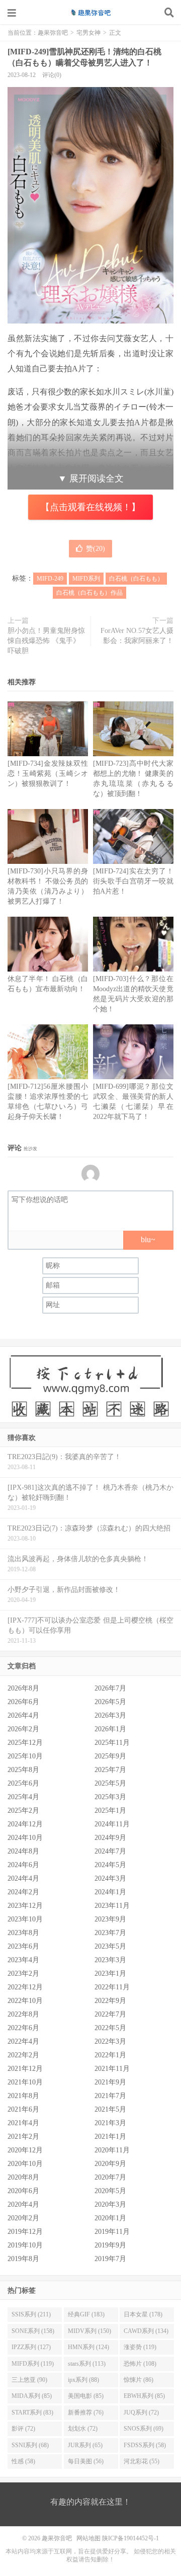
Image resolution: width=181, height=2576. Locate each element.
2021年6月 (23, 2109)
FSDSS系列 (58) (145, 2445)
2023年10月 (25, 1919)
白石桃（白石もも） (136, 579)
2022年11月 (112, 1987)
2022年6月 (23, 2028)
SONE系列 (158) (33, 2331)
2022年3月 (110, 2041)
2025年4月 (23, 1797)
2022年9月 (110, 2001)
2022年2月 (23, 2055)
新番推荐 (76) (86, 2412)
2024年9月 (110, 1838)
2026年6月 (23, 1702)
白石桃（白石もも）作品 (89, 593)
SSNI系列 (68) (30, 2445)
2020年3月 (110, 2204)
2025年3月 (110, 1797)
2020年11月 (112, 2150)
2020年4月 (23, 2204)
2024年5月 (110, 1865)
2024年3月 (110, 1878)
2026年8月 (23, 1688)
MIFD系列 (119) (33, 2364)
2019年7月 (110, 2259)
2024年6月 (23, 1865)
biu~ (148, 1239)
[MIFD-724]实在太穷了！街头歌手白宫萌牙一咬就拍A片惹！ (133, 881)
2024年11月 (112, 1824)
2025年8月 (23, 1770)
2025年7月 (110, 1770)
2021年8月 (23, 2096)
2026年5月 (110, 1702)
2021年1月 (110, 2137)
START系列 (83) (32, 2412)
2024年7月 (110, 1851)
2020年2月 (23, 2218)
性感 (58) (23, 2461)
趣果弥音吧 (90, 13)
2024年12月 (25, 1824)
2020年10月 (25, 2164)
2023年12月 (25, 1906)
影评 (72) (23, 2429)
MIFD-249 (50, 579)
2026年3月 (110, 1715)
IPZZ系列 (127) (31, 2347)
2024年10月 (25, 1838)
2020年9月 (110, 2164)
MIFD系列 (86, 579)
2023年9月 (110, 1919)
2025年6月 (23, 1783)
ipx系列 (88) (83, 2380)
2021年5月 (110, 2109)
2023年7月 (110, 1933)
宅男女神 (88, 33)
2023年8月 (23, 1933)
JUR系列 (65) (85, 2445)
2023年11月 (112, 1906)
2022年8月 (23, 2014)
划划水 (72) (83, 2429)
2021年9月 (110, 2082)
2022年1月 (110, 2055)
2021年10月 (25, 2082)
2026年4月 (23, 1715)
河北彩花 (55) (142, 2461)
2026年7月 (110, 1688)
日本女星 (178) (143, 2314)
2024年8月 (23, 1851)
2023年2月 (23, 1974)
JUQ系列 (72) (141, 2412)
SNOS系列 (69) (144, 2429)
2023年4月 (23, 1960)
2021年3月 (110, 2123)
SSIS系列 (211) (31, 2314)
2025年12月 (25, 1743)
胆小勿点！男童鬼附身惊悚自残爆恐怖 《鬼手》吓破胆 (46, 641)
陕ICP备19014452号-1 (130, 2538)
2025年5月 (110, 1783)
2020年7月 (110, 2177)
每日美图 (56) (86, 2461)
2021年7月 (110, 2096)
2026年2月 (23, 1729)
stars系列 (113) (87, 2364)
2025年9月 (110, 1756)
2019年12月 (25, 2232)
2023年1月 (110, 1974)
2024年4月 (23, 1878)
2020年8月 (23, 2177)
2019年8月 (23, 2259)
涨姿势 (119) (140, 2347)
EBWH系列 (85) (144, 2396)
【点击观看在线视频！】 (90, 507)
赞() (96, 549)
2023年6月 (23, 1946)
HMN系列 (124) (88, 2347)
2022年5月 (110, 2028)
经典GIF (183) (86, 2314)
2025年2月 (23, 1810)
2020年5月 (110, 2191)
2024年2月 (23, 1892)
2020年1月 (110, 2218)
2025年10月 (25, 1756)
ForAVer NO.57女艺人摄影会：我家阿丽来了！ (137, 636)
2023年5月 (110, 1946)
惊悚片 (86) (139, 2380)
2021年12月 (25, 2069)
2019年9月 (110, 2245)
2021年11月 (112, 2069)
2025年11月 (112, 1743)
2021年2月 (23, 2137)
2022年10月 (25, 2001)
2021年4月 (23, 2123)
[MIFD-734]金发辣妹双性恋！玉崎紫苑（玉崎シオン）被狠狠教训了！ (48, 774)
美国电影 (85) (86, 2396)
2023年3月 (110, 1960)
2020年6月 (23, 2191)
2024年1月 (110, 1892)
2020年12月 (25, 2150)
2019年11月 (112, 2232)
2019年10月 (25, 2245)
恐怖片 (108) (140, 2364)
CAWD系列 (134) (146, 2331)
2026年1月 (110, 1729)
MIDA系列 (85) (32, 2396)
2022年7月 (110, 2014)
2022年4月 (23, 2041)
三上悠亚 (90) (29, 2380)
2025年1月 (110, 1810)
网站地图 (88, 2538)
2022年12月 (25, 1987)
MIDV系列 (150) (89, 2331)
